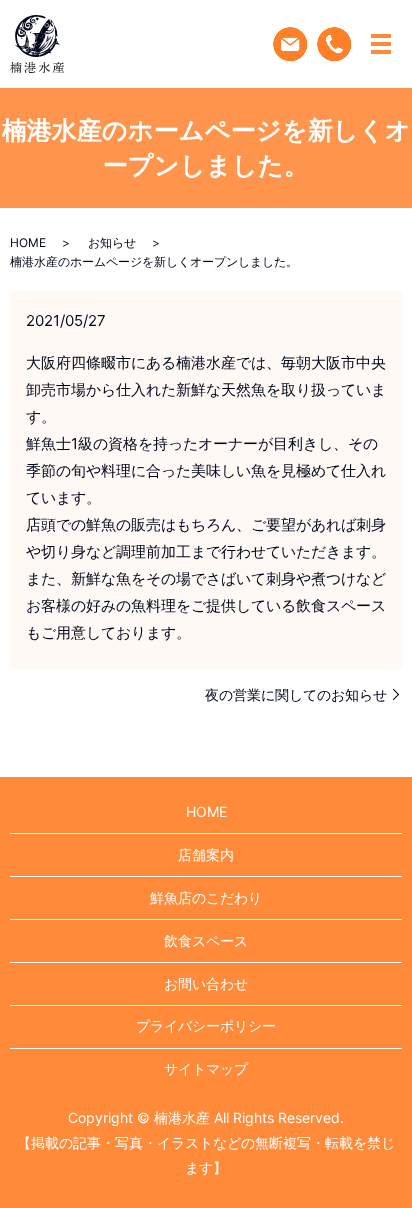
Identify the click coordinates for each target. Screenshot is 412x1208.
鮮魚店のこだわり (206, 897)
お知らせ (112, 242)
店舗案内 (206, 854)
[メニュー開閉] (381, 44)
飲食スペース (206, 940)
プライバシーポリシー (206, 1025)
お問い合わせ (206, 983)
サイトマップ (206, 1068)
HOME (28, 242)
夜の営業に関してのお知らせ (296, 694)
